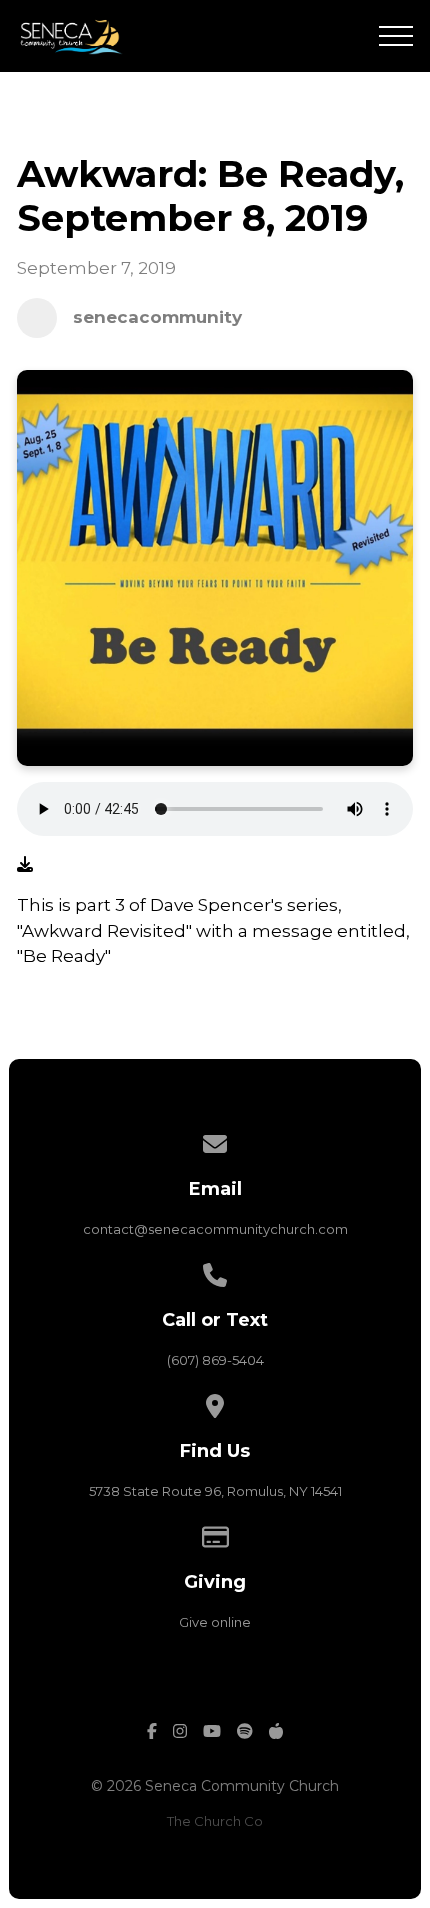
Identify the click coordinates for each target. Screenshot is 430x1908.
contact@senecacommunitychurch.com (215, 1229)
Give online (215, 1622)
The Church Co (215, 1821)
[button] (396, 36)
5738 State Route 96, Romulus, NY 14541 (215, 1491)
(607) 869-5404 (215, 1360)
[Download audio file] (25, 865)
